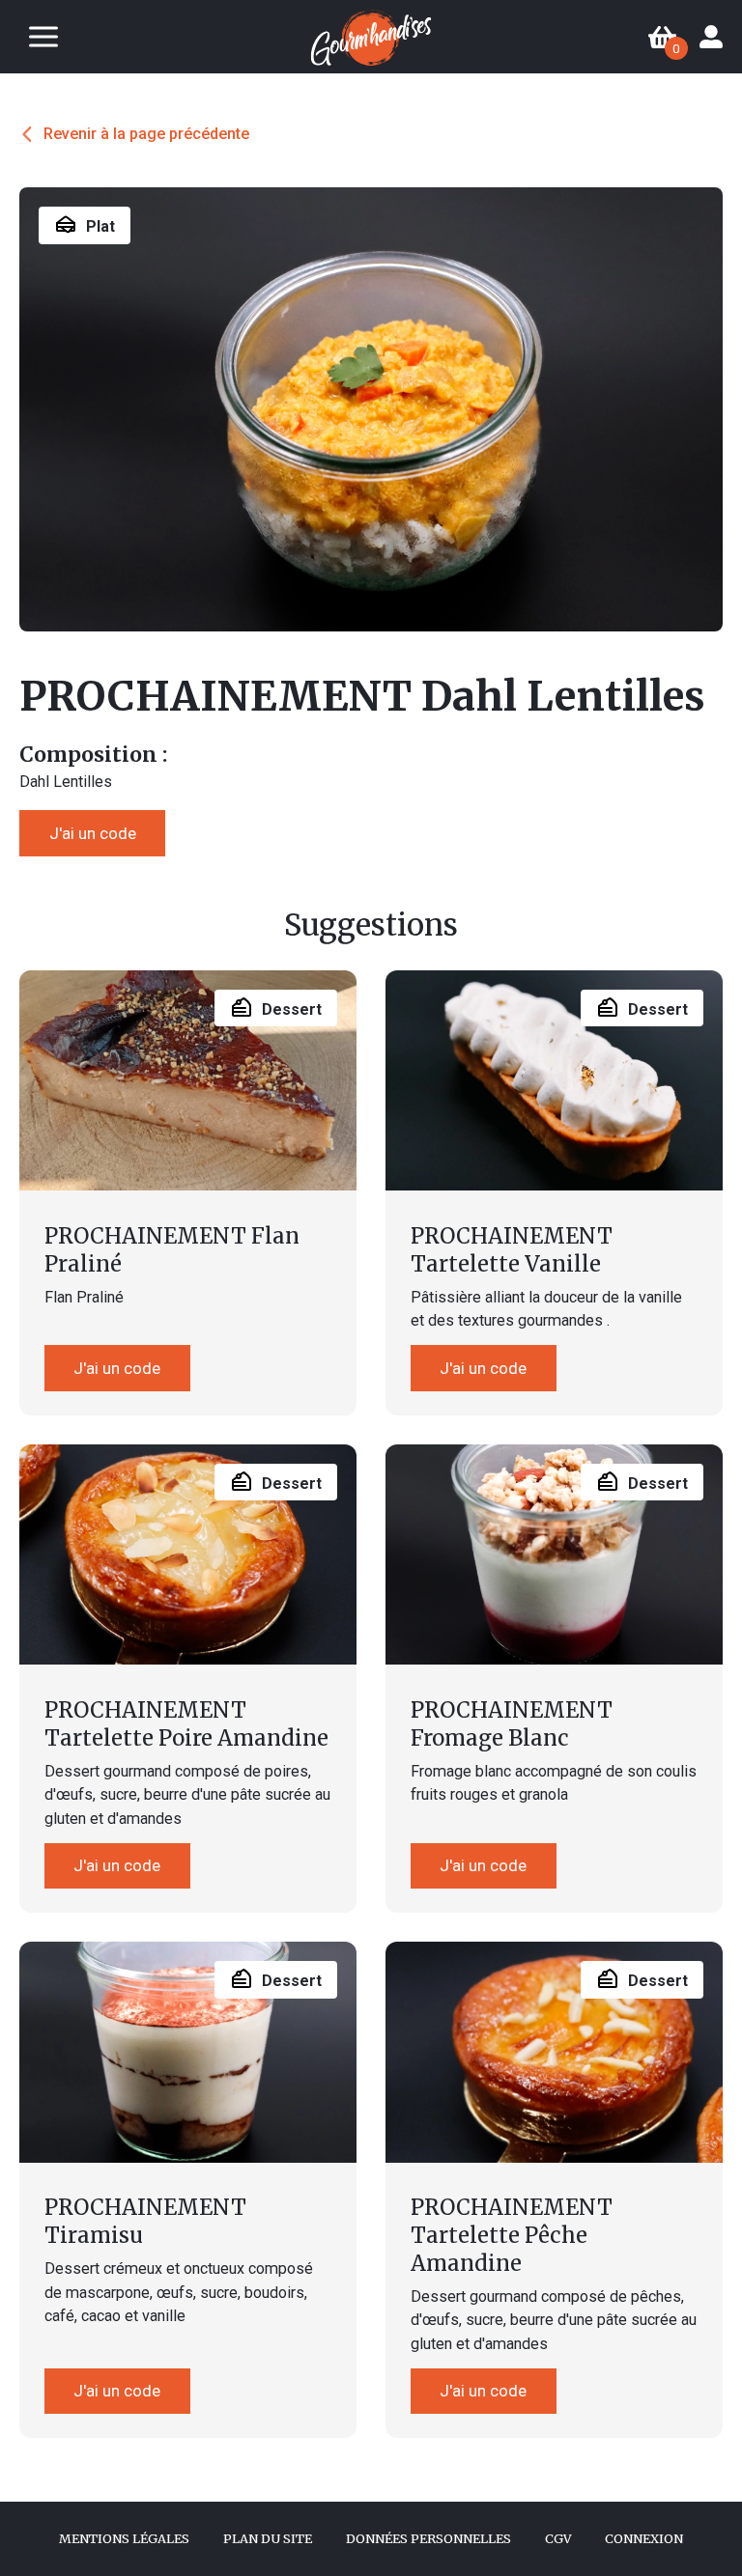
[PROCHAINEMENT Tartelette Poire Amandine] (188, 1554)
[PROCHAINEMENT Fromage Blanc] (554, 1554)
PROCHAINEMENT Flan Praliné (172, 1250)
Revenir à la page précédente (146, 134)
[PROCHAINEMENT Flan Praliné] (188, 1080)
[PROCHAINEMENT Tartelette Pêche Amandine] (554, 2052)
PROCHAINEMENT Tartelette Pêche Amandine (512, 2235)
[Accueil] (371, 38)
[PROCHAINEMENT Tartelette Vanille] (554, 1080)
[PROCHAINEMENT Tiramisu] (188, 2052)
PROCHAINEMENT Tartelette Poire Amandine (186, 1724)
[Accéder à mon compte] (711, 36)
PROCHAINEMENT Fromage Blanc (512, 1724)
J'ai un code (93, 833)
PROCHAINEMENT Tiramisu (145, 2221)
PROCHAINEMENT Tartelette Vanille (512, 1250)
